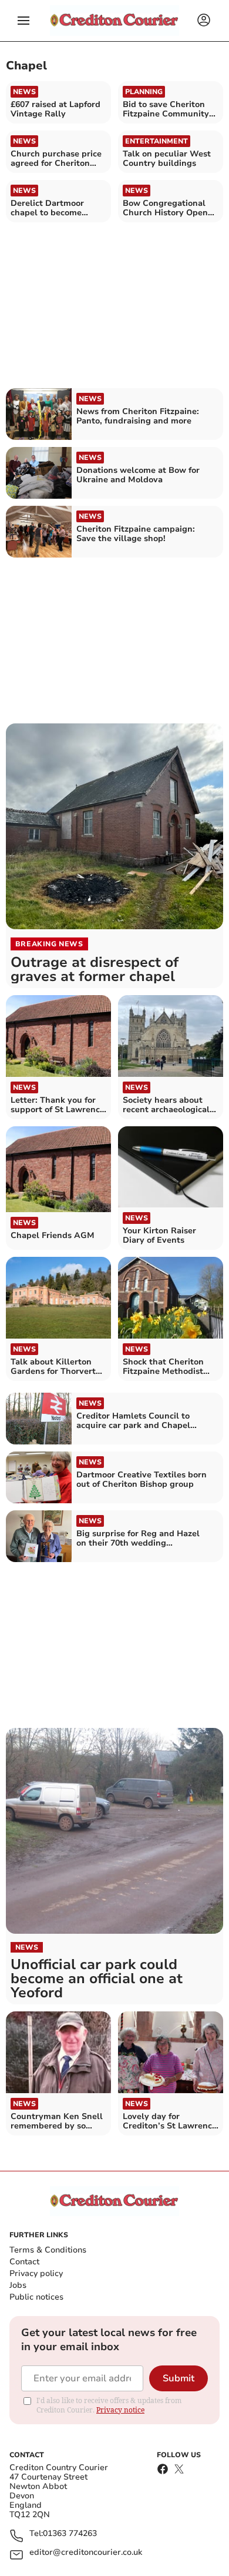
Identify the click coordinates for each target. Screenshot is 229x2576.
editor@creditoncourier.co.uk (86, 2553)
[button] (23, 21)
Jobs (18, 2285)
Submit (179, 2378)
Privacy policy (36, 2273)
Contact (24, 2262)
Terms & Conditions (48, 2250)
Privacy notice (120, 2410)
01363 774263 (70, 2534)
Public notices (36, 2297)
